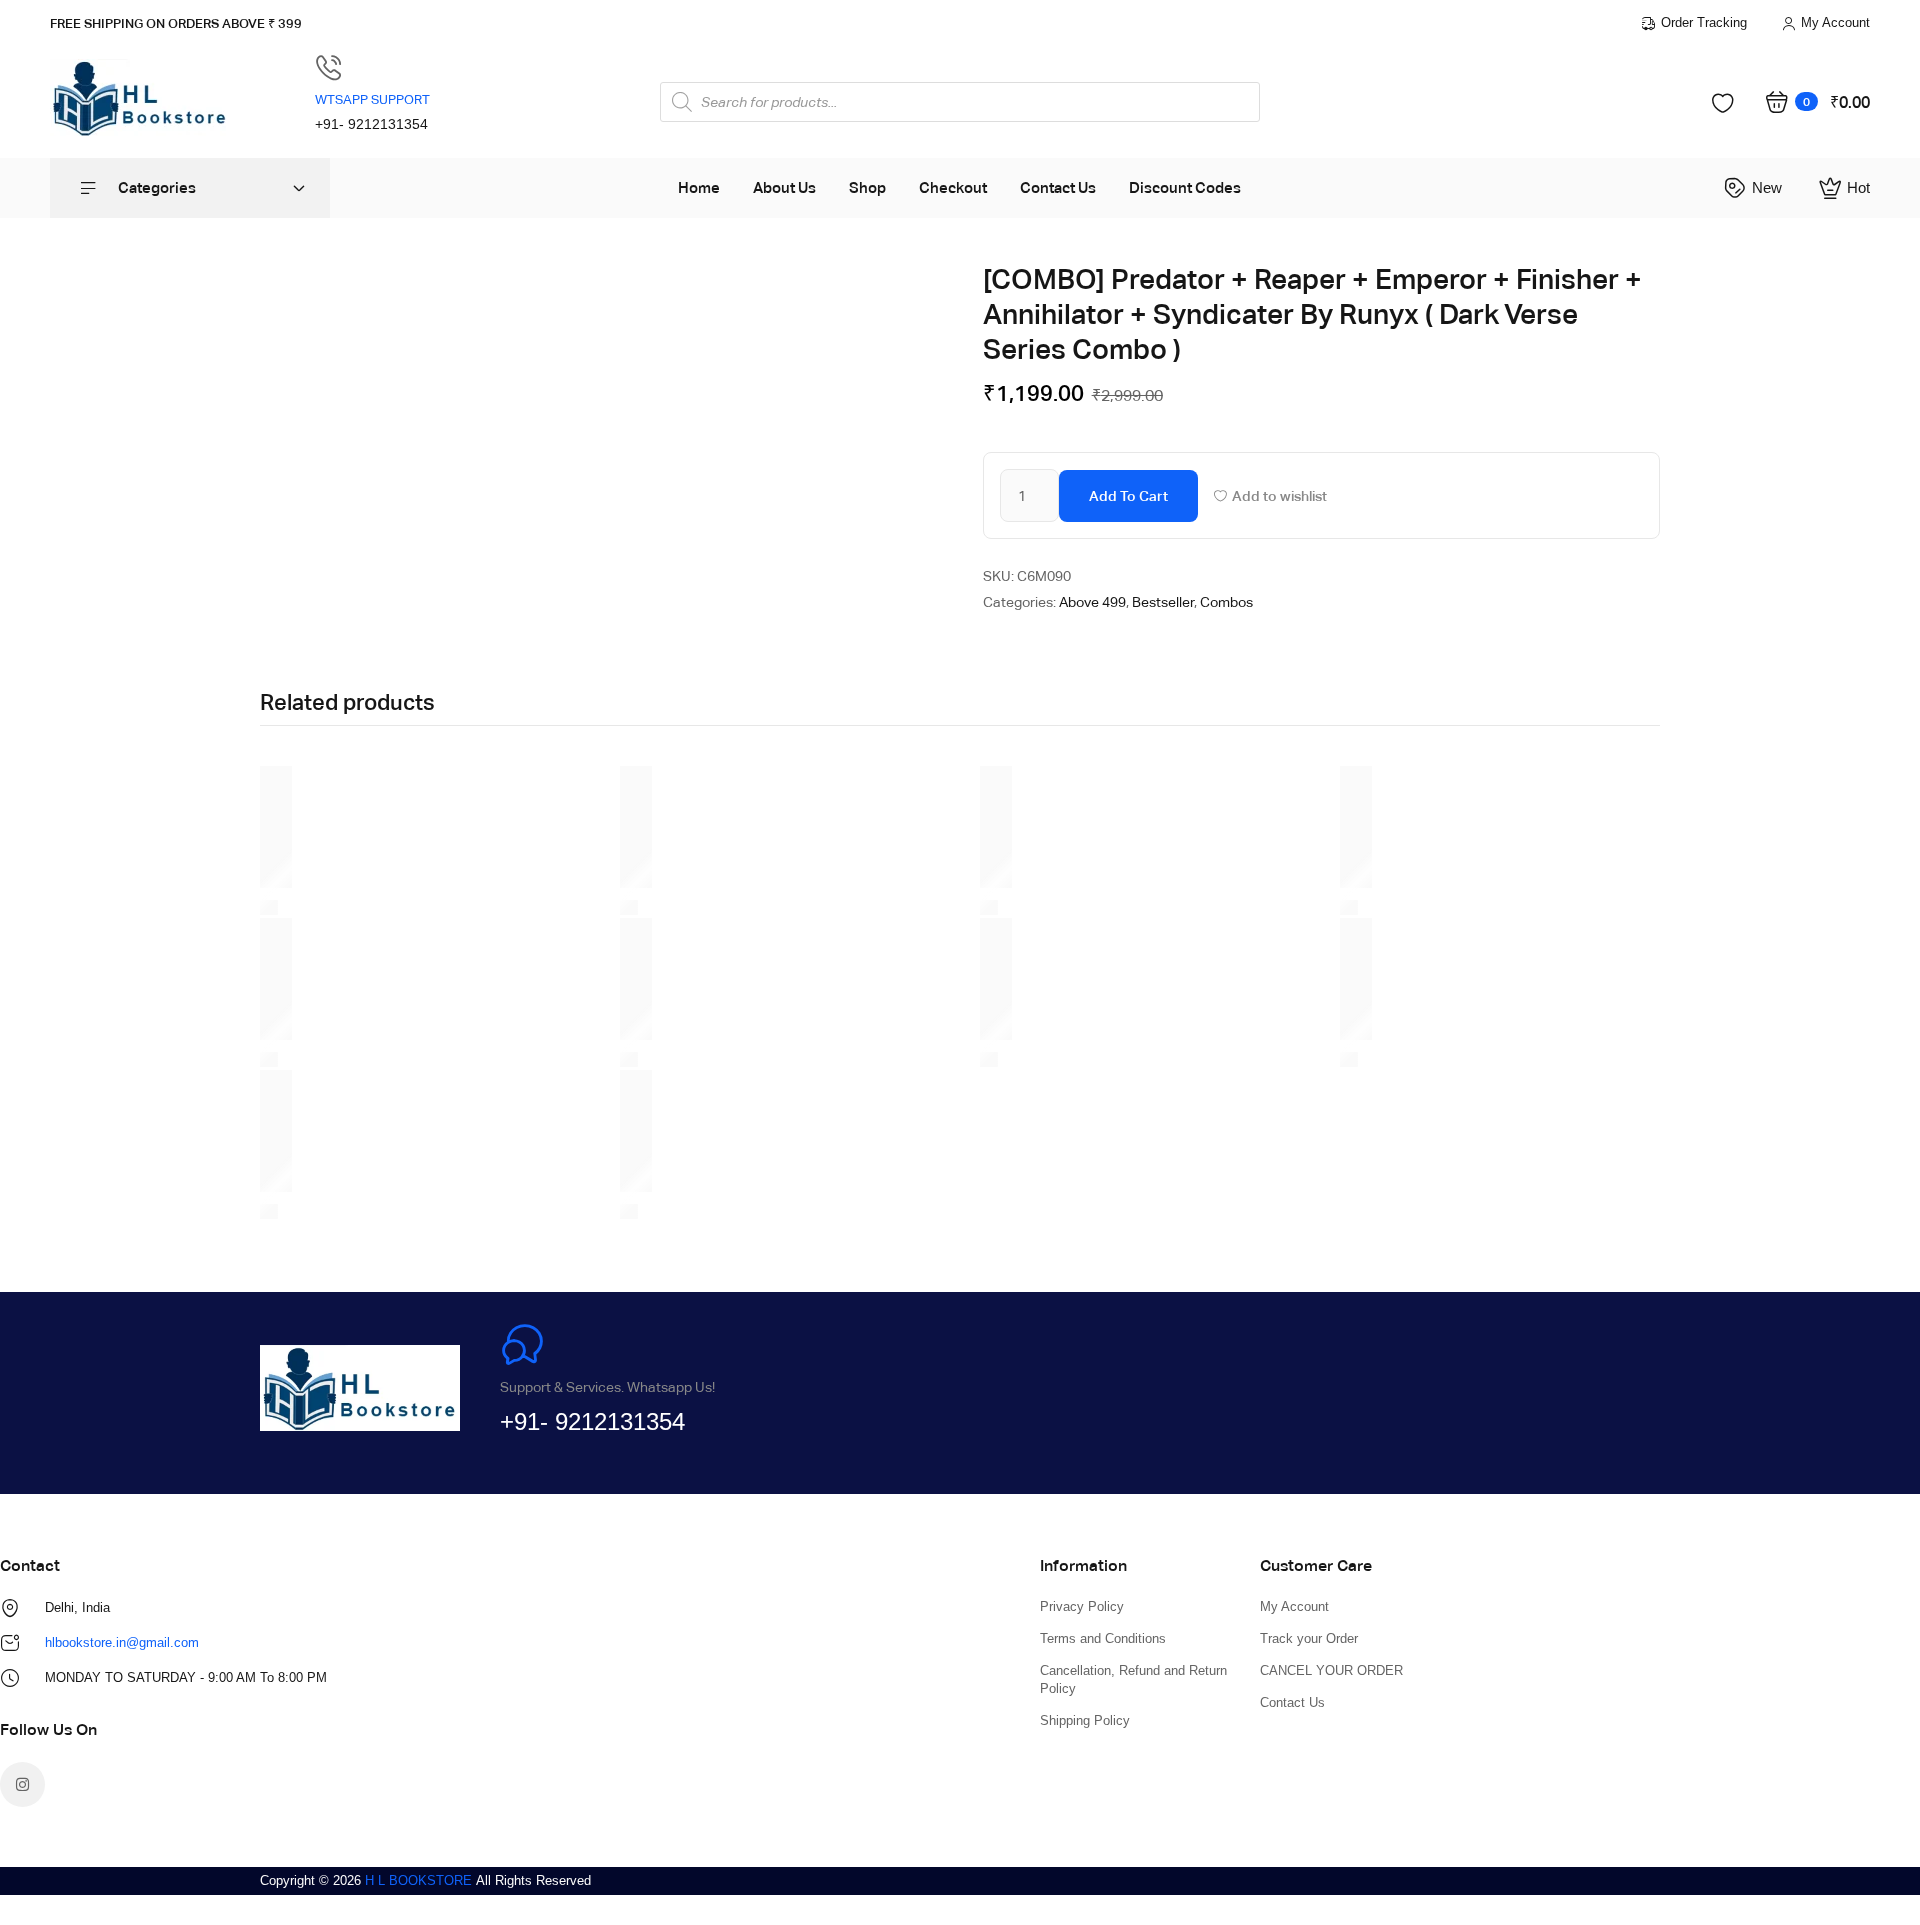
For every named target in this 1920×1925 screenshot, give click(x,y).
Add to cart (1128, 496)
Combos (1226, 602)
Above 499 (1092, 602)
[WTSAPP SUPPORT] (329, 68)
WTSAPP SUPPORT (372, 99)
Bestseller (1163, 602)
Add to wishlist (1279, 496)
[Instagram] (22, 1784)
